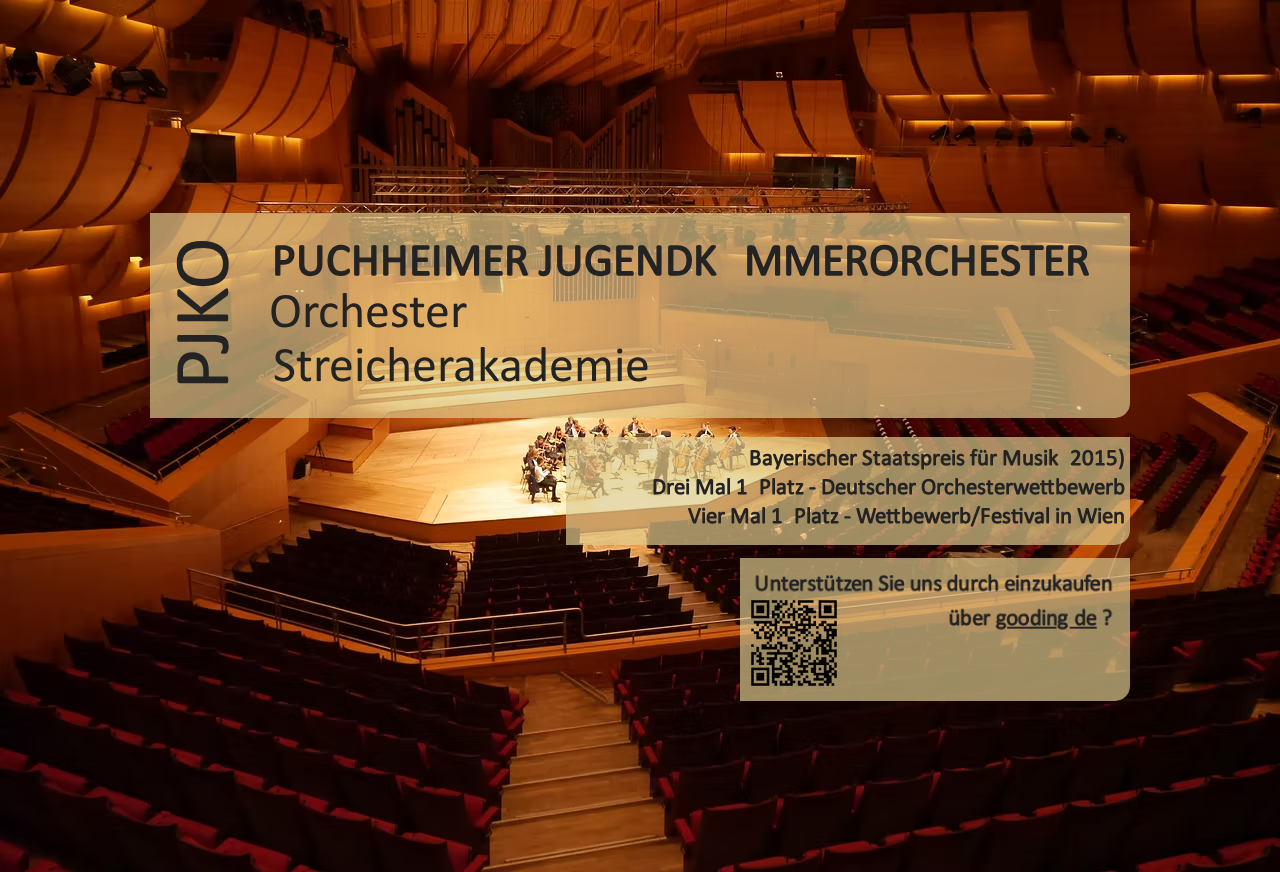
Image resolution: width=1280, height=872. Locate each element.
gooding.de (1049, 619)
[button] (208, 313)
